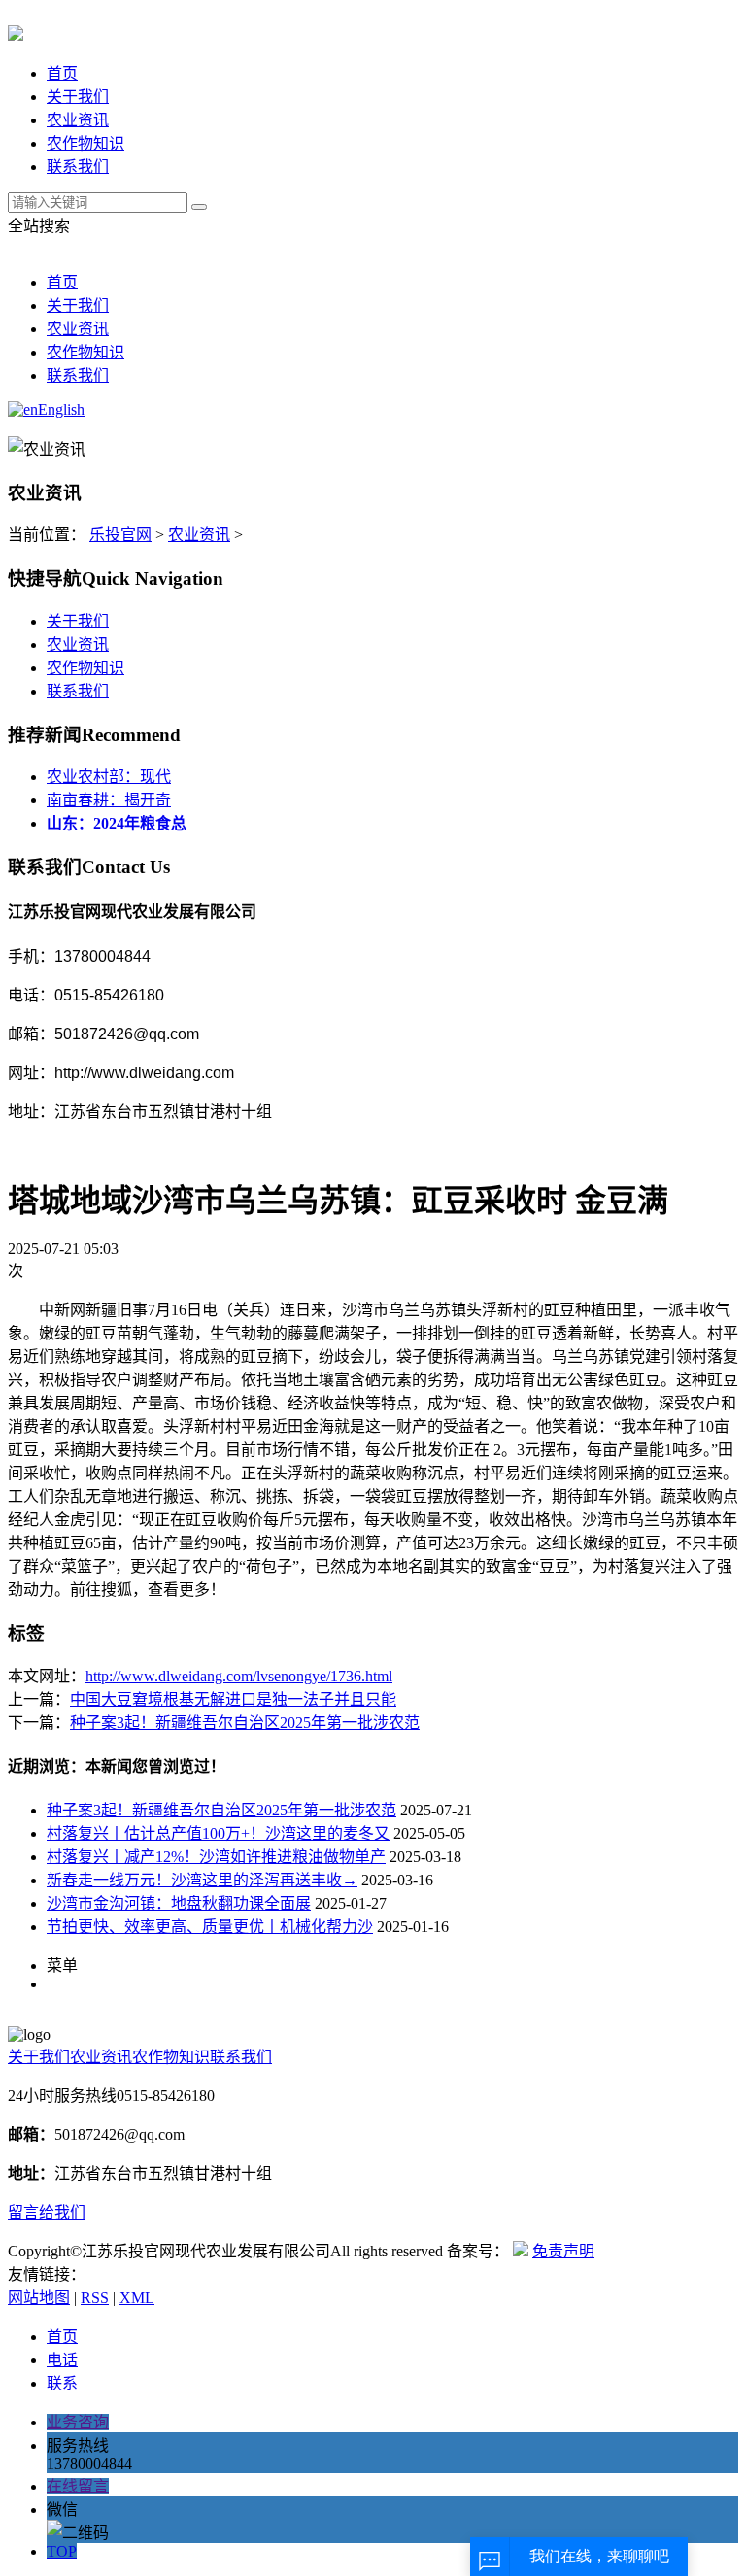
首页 (62, 73)
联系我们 (78, 167)
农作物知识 (85, 143)
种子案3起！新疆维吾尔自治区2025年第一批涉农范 (245, 1723)
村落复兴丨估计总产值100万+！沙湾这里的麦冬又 (218, 1833)
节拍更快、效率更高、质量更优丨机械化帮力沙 (210, 1927)
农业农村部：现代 (109, 777)
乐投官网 (120, 535)
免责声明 (563, 2251)
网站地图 (39, 2298)
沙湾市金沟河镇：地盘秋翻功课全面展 (179, 1903)
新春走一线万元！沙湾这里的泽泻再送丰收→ (202, 1880)
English (61, 409)
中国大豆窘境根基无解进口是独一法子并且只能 (233, 1699)
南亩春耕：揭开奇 (109, 800)
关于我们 (78, 97)
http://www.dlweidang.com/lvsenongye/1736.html (239, 1676)
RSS (95, 2298)
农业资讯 (78, 120)
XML (137, 2298)
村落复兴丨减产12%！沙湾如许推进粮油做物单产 (216, 1857)
